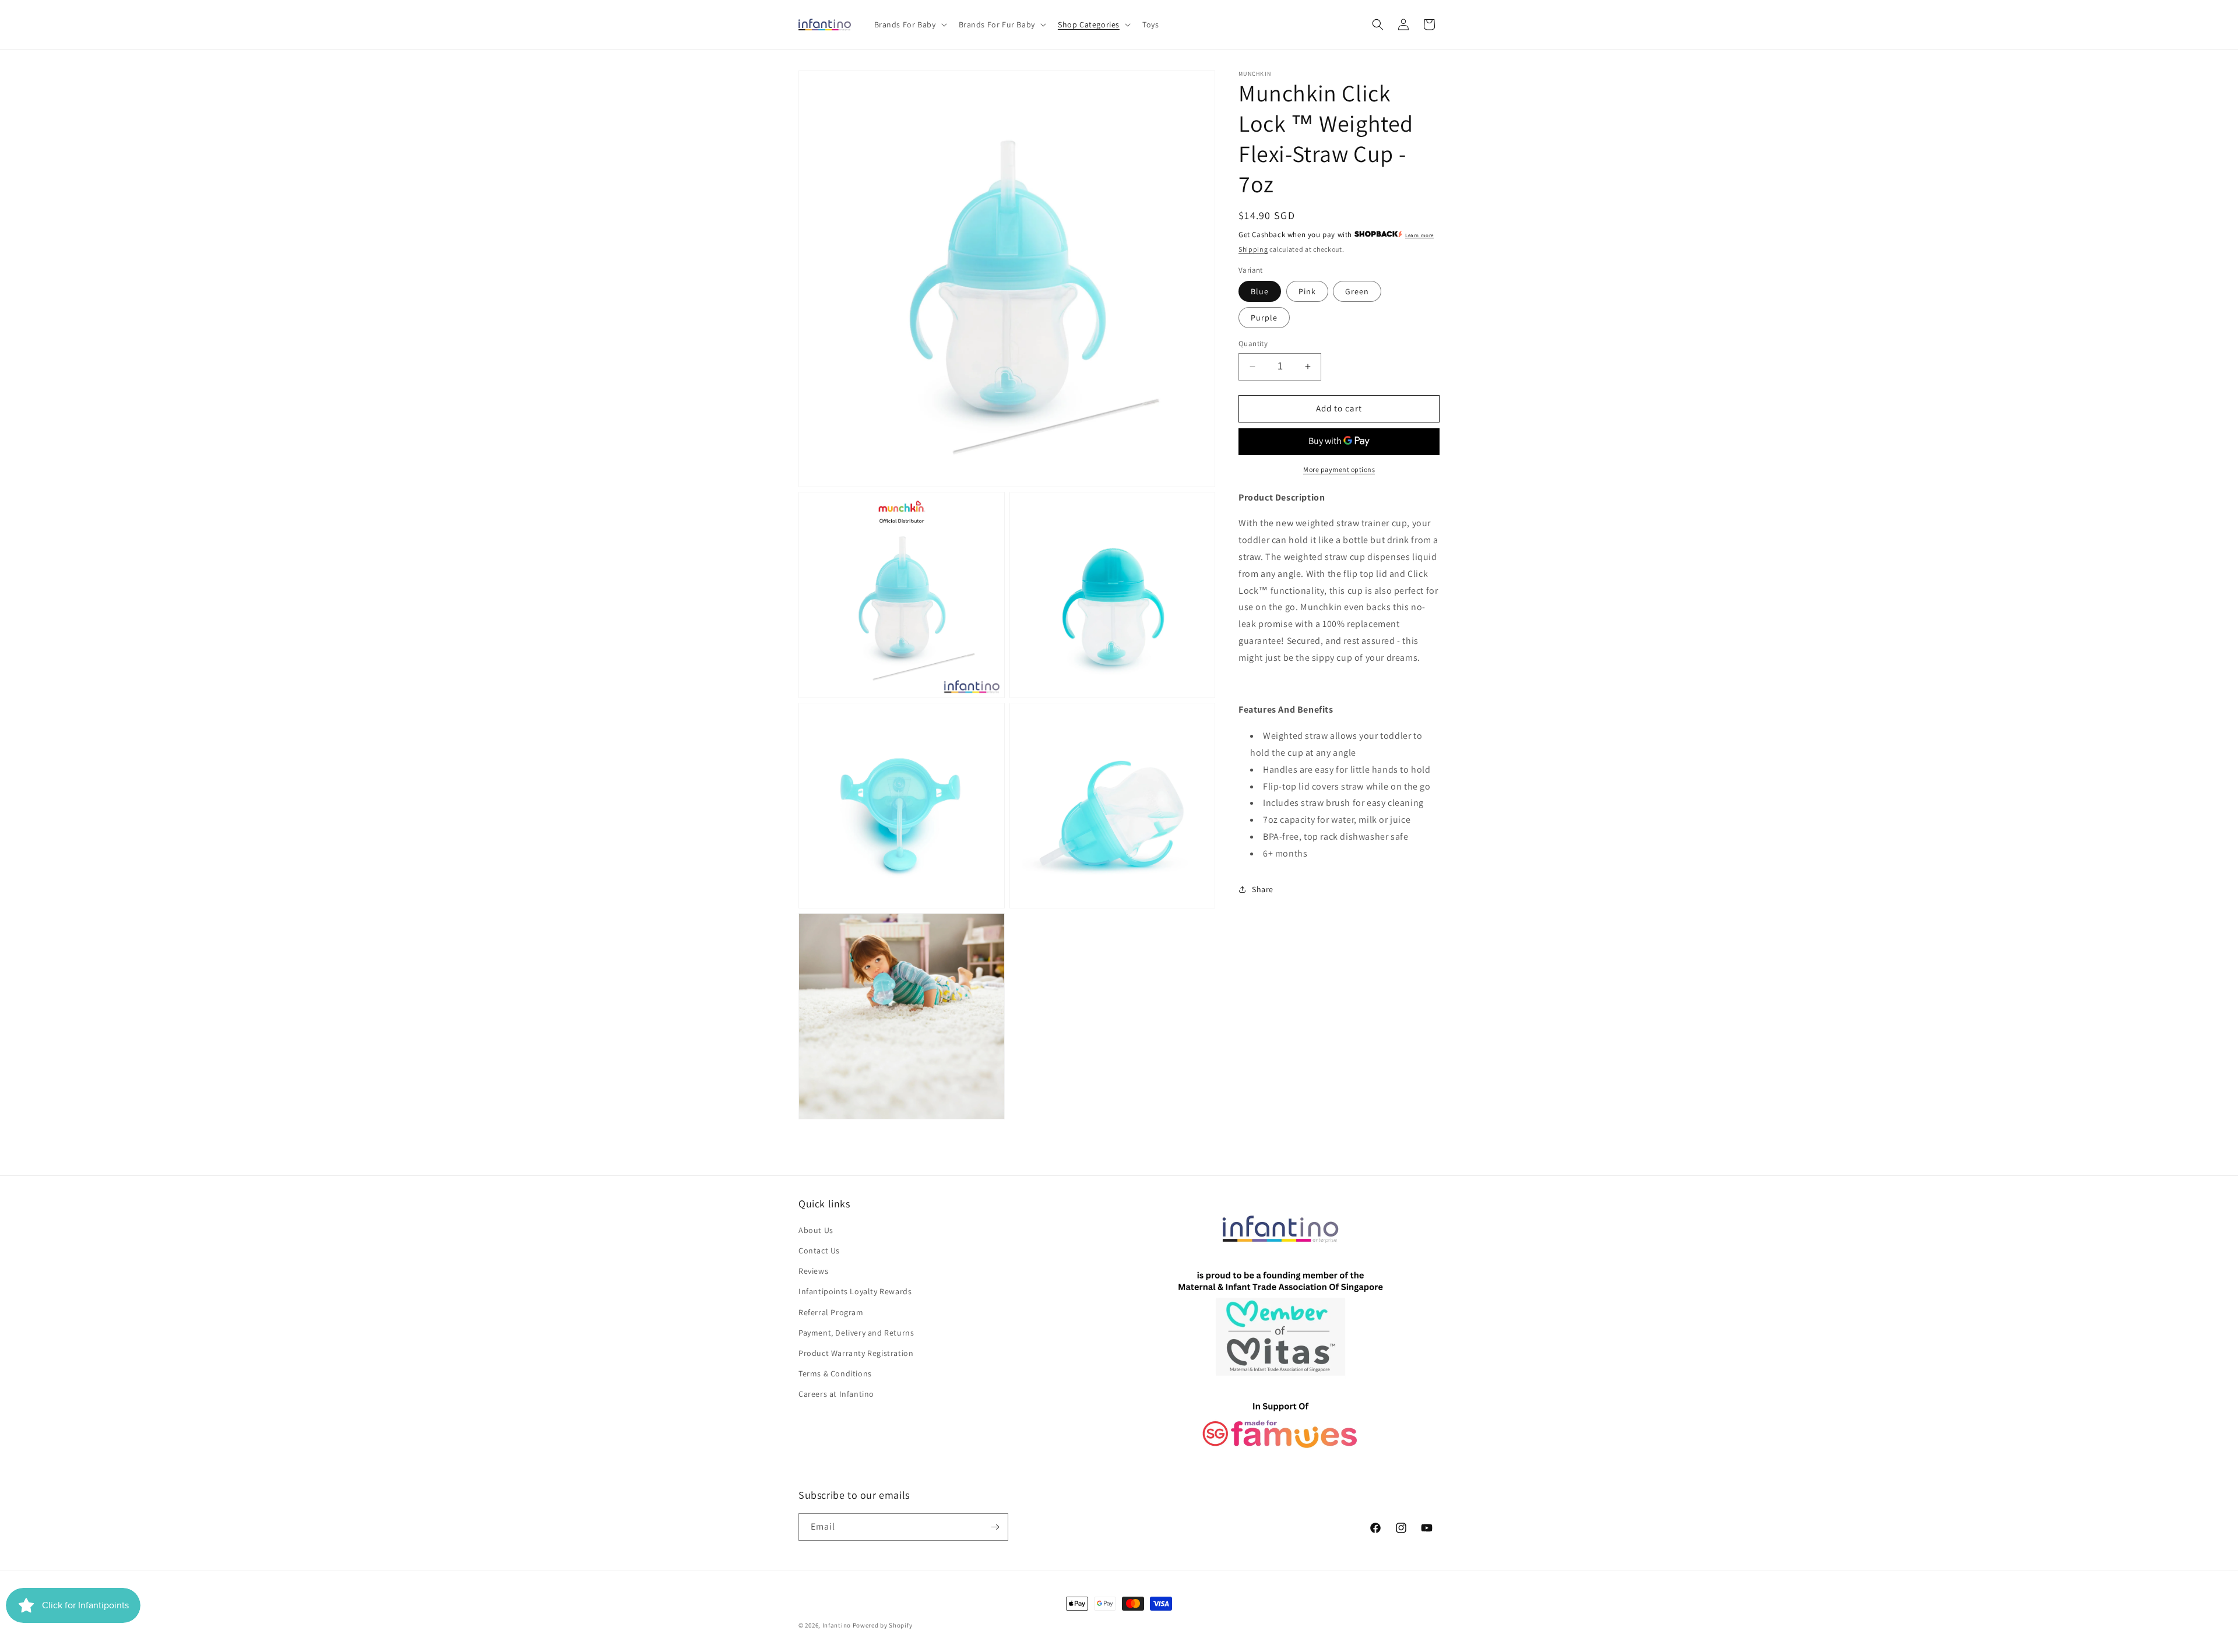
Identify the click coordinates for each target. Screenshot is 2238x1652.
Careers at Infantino (836, 1394)
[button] (909, 24)
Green (1357, 291)
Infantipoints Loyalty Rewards (855, 1291)
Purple (1264, 318)
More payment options (1339, 469)
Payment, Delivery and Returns (856, 1333)
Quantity (1253, 344)
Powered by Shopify (883, 1625)
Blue (1260, 291)
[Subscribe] (995, 1527)
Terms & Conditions (835, 1373)
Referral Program (831, 1312)
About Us (816, 1230)
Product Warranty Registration (856, 1353)
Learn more (1419, 235)
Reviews (813, 1271)
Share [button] (1263, 889)
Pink (1307, 291)
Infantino (837, 1625)
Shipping (1253, 249)
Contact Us (819, 1251)
